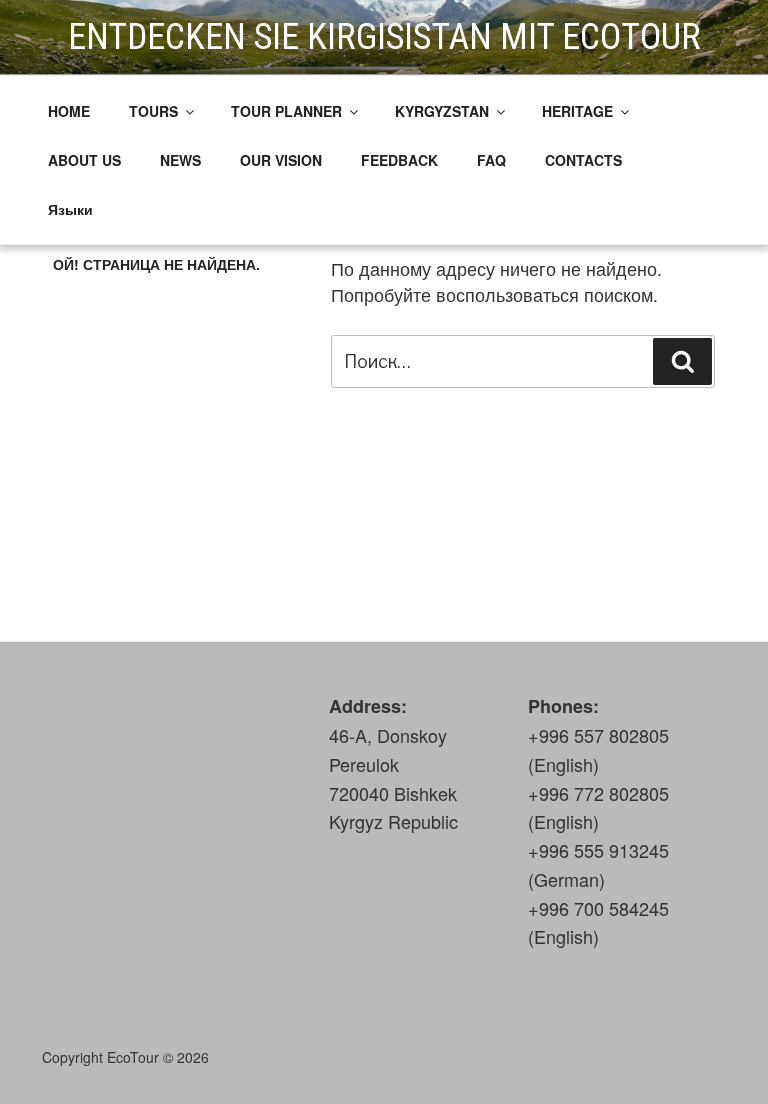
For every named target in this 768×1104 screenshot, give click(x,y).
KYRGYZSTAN (442, 111)
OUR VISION (281, 160)
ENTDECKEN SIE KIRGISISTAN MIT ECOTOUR (384, 37)
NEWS (180, 160)
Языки (70, 209)
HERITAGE (577, 111)
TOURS (153, 111)
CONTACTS (583, 160)
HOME (69, 111)
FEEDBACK (399, 160)
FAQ (491, 160)
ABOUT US (84, 160)
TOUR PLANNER (286, 111)
